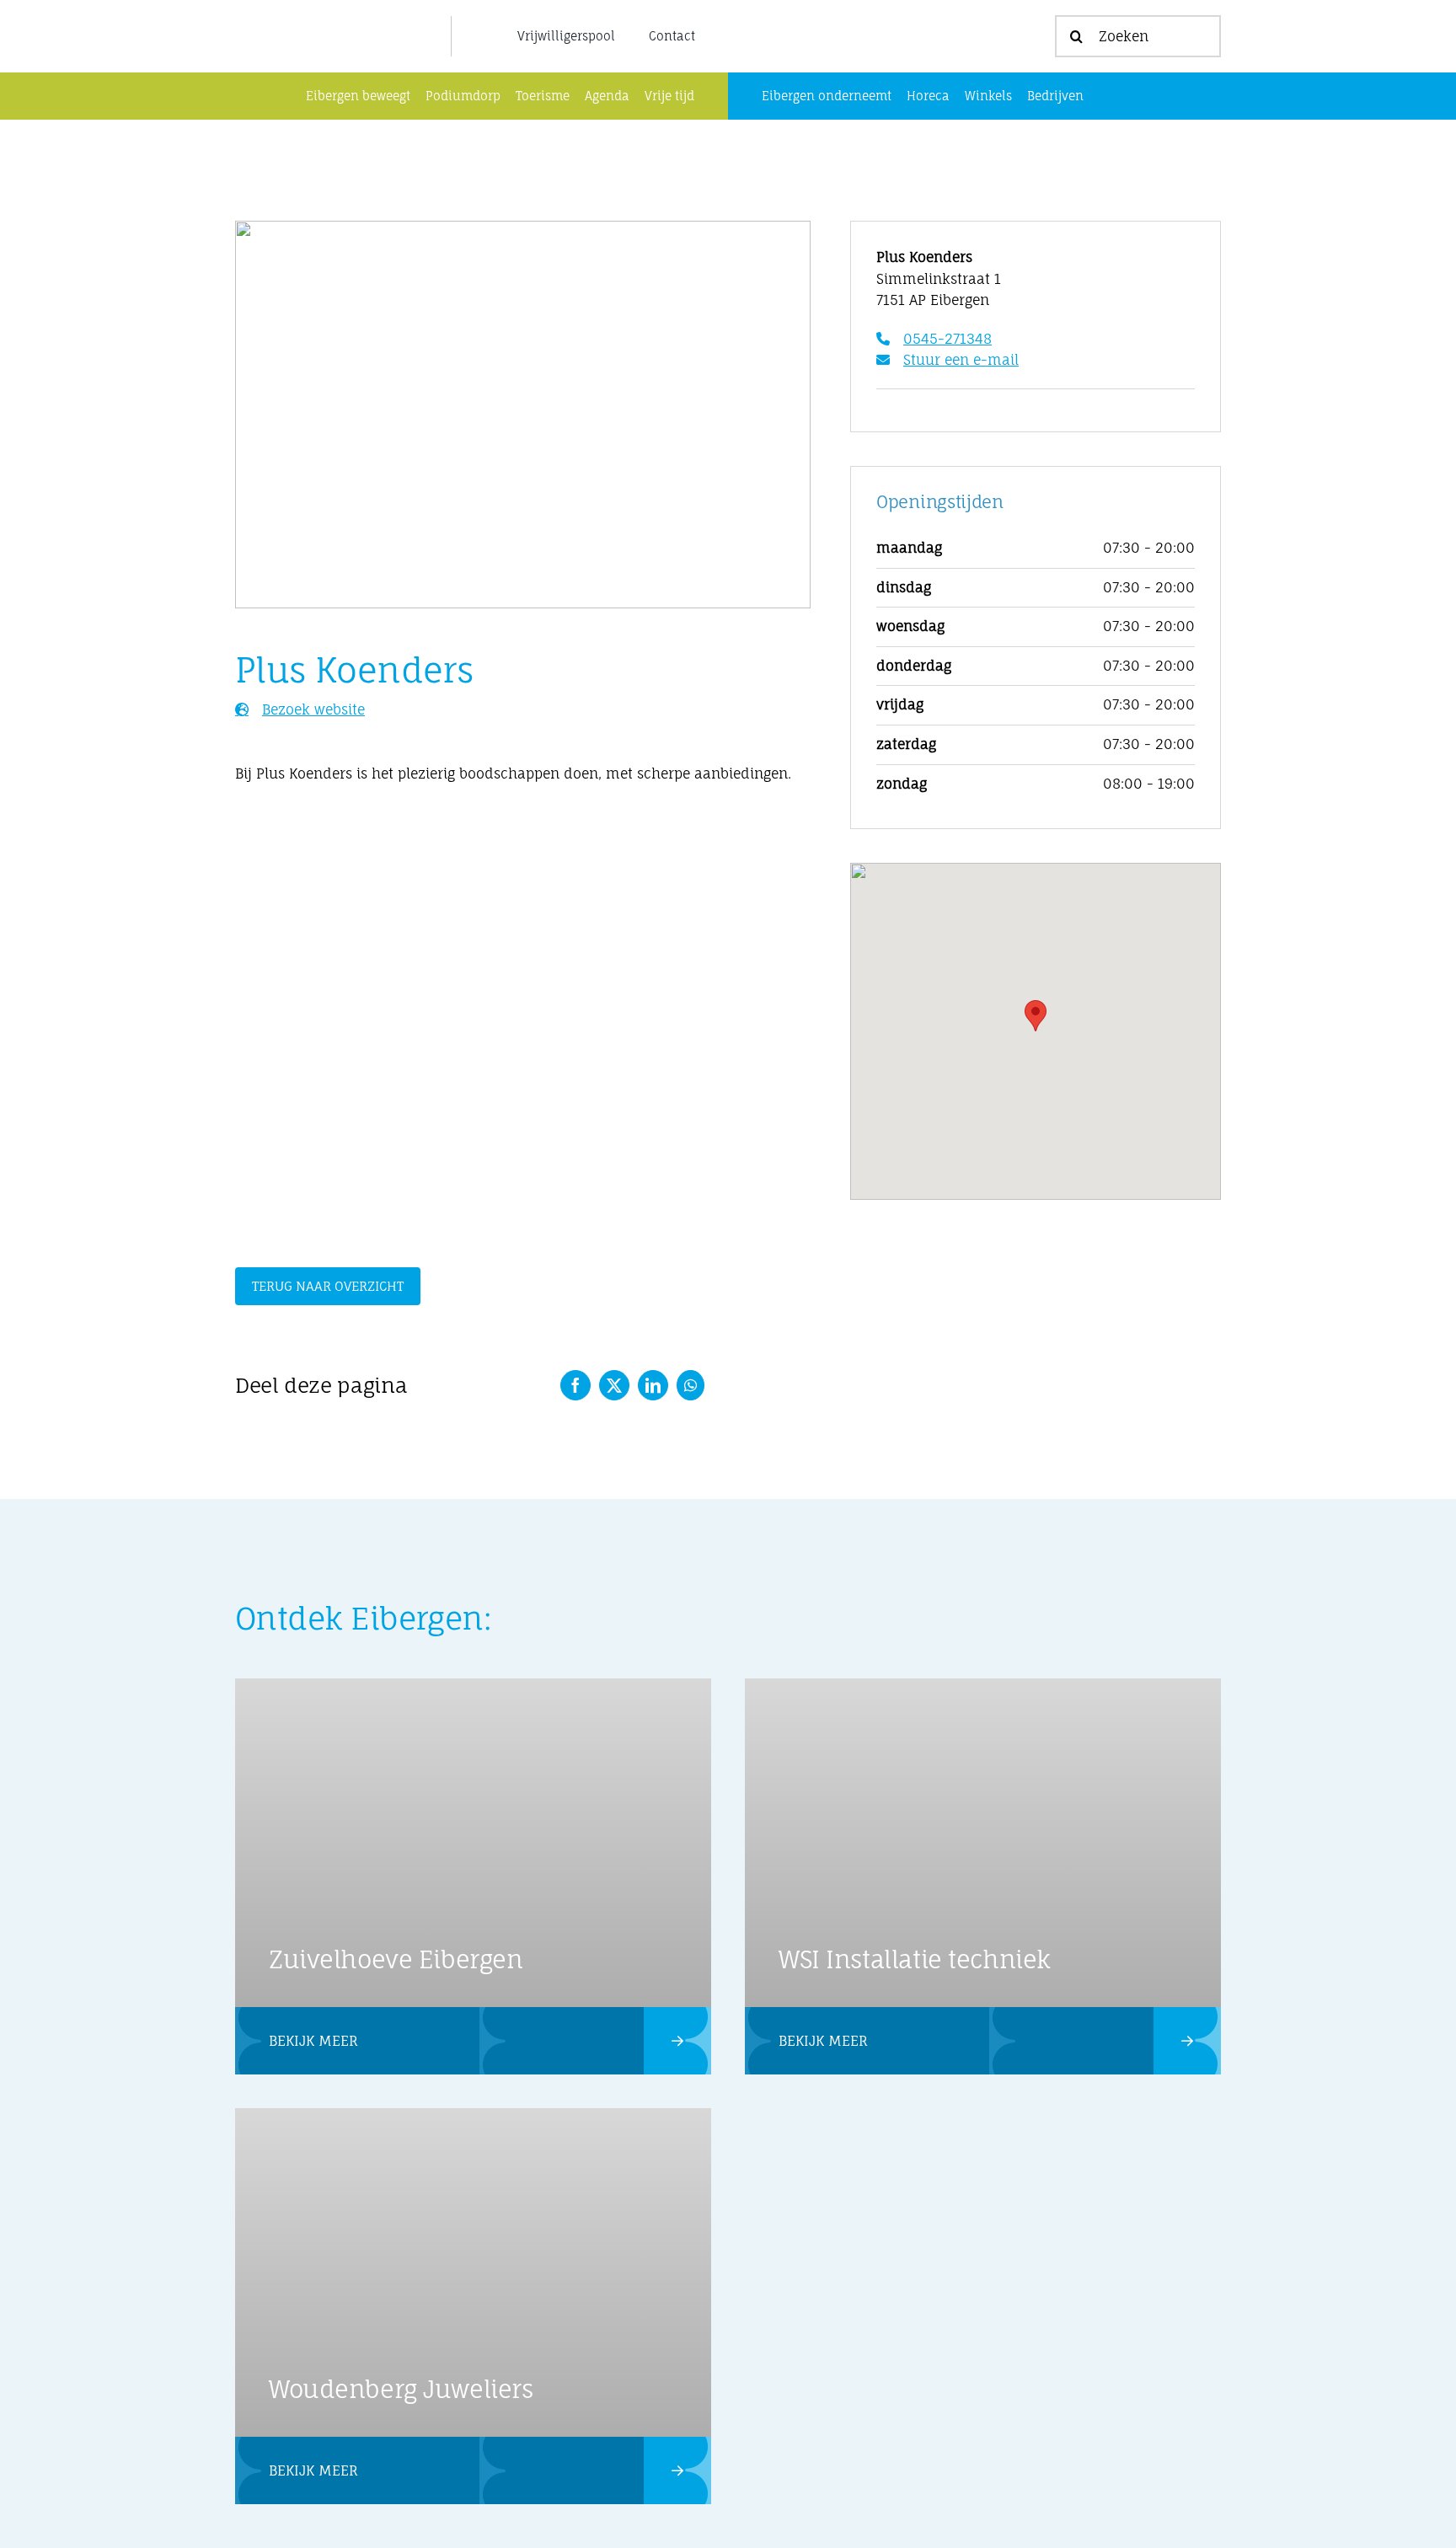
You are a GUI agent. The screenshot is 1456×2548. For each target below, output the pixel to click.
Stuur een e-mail (961, 360)
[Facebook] (575, 1385)
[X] (614, 1385)
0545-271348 (947, 339)
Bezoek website (313, 709)
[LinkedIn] (653, 1385)
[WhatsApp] (691, 1385)
